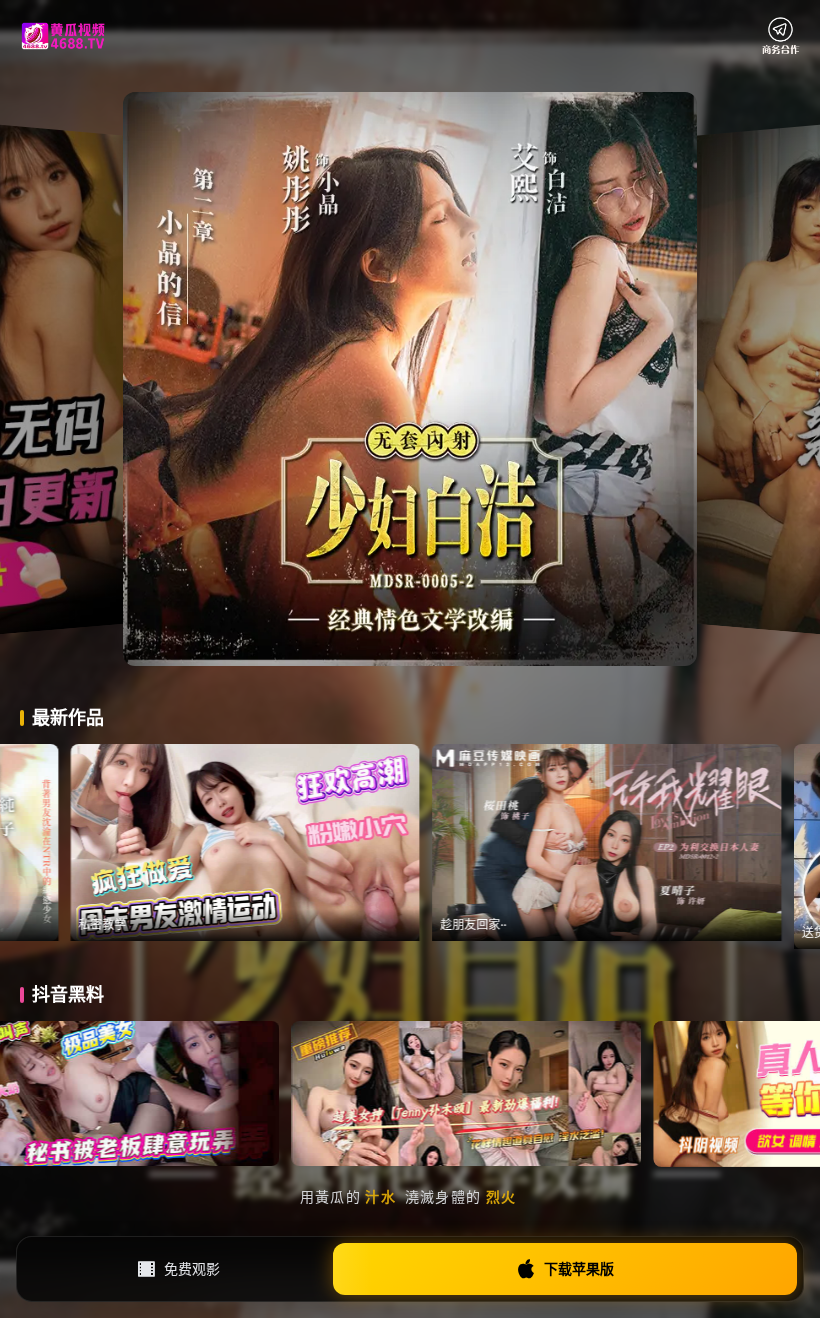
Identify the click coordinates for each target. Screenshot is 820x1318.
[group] (350, 842)
